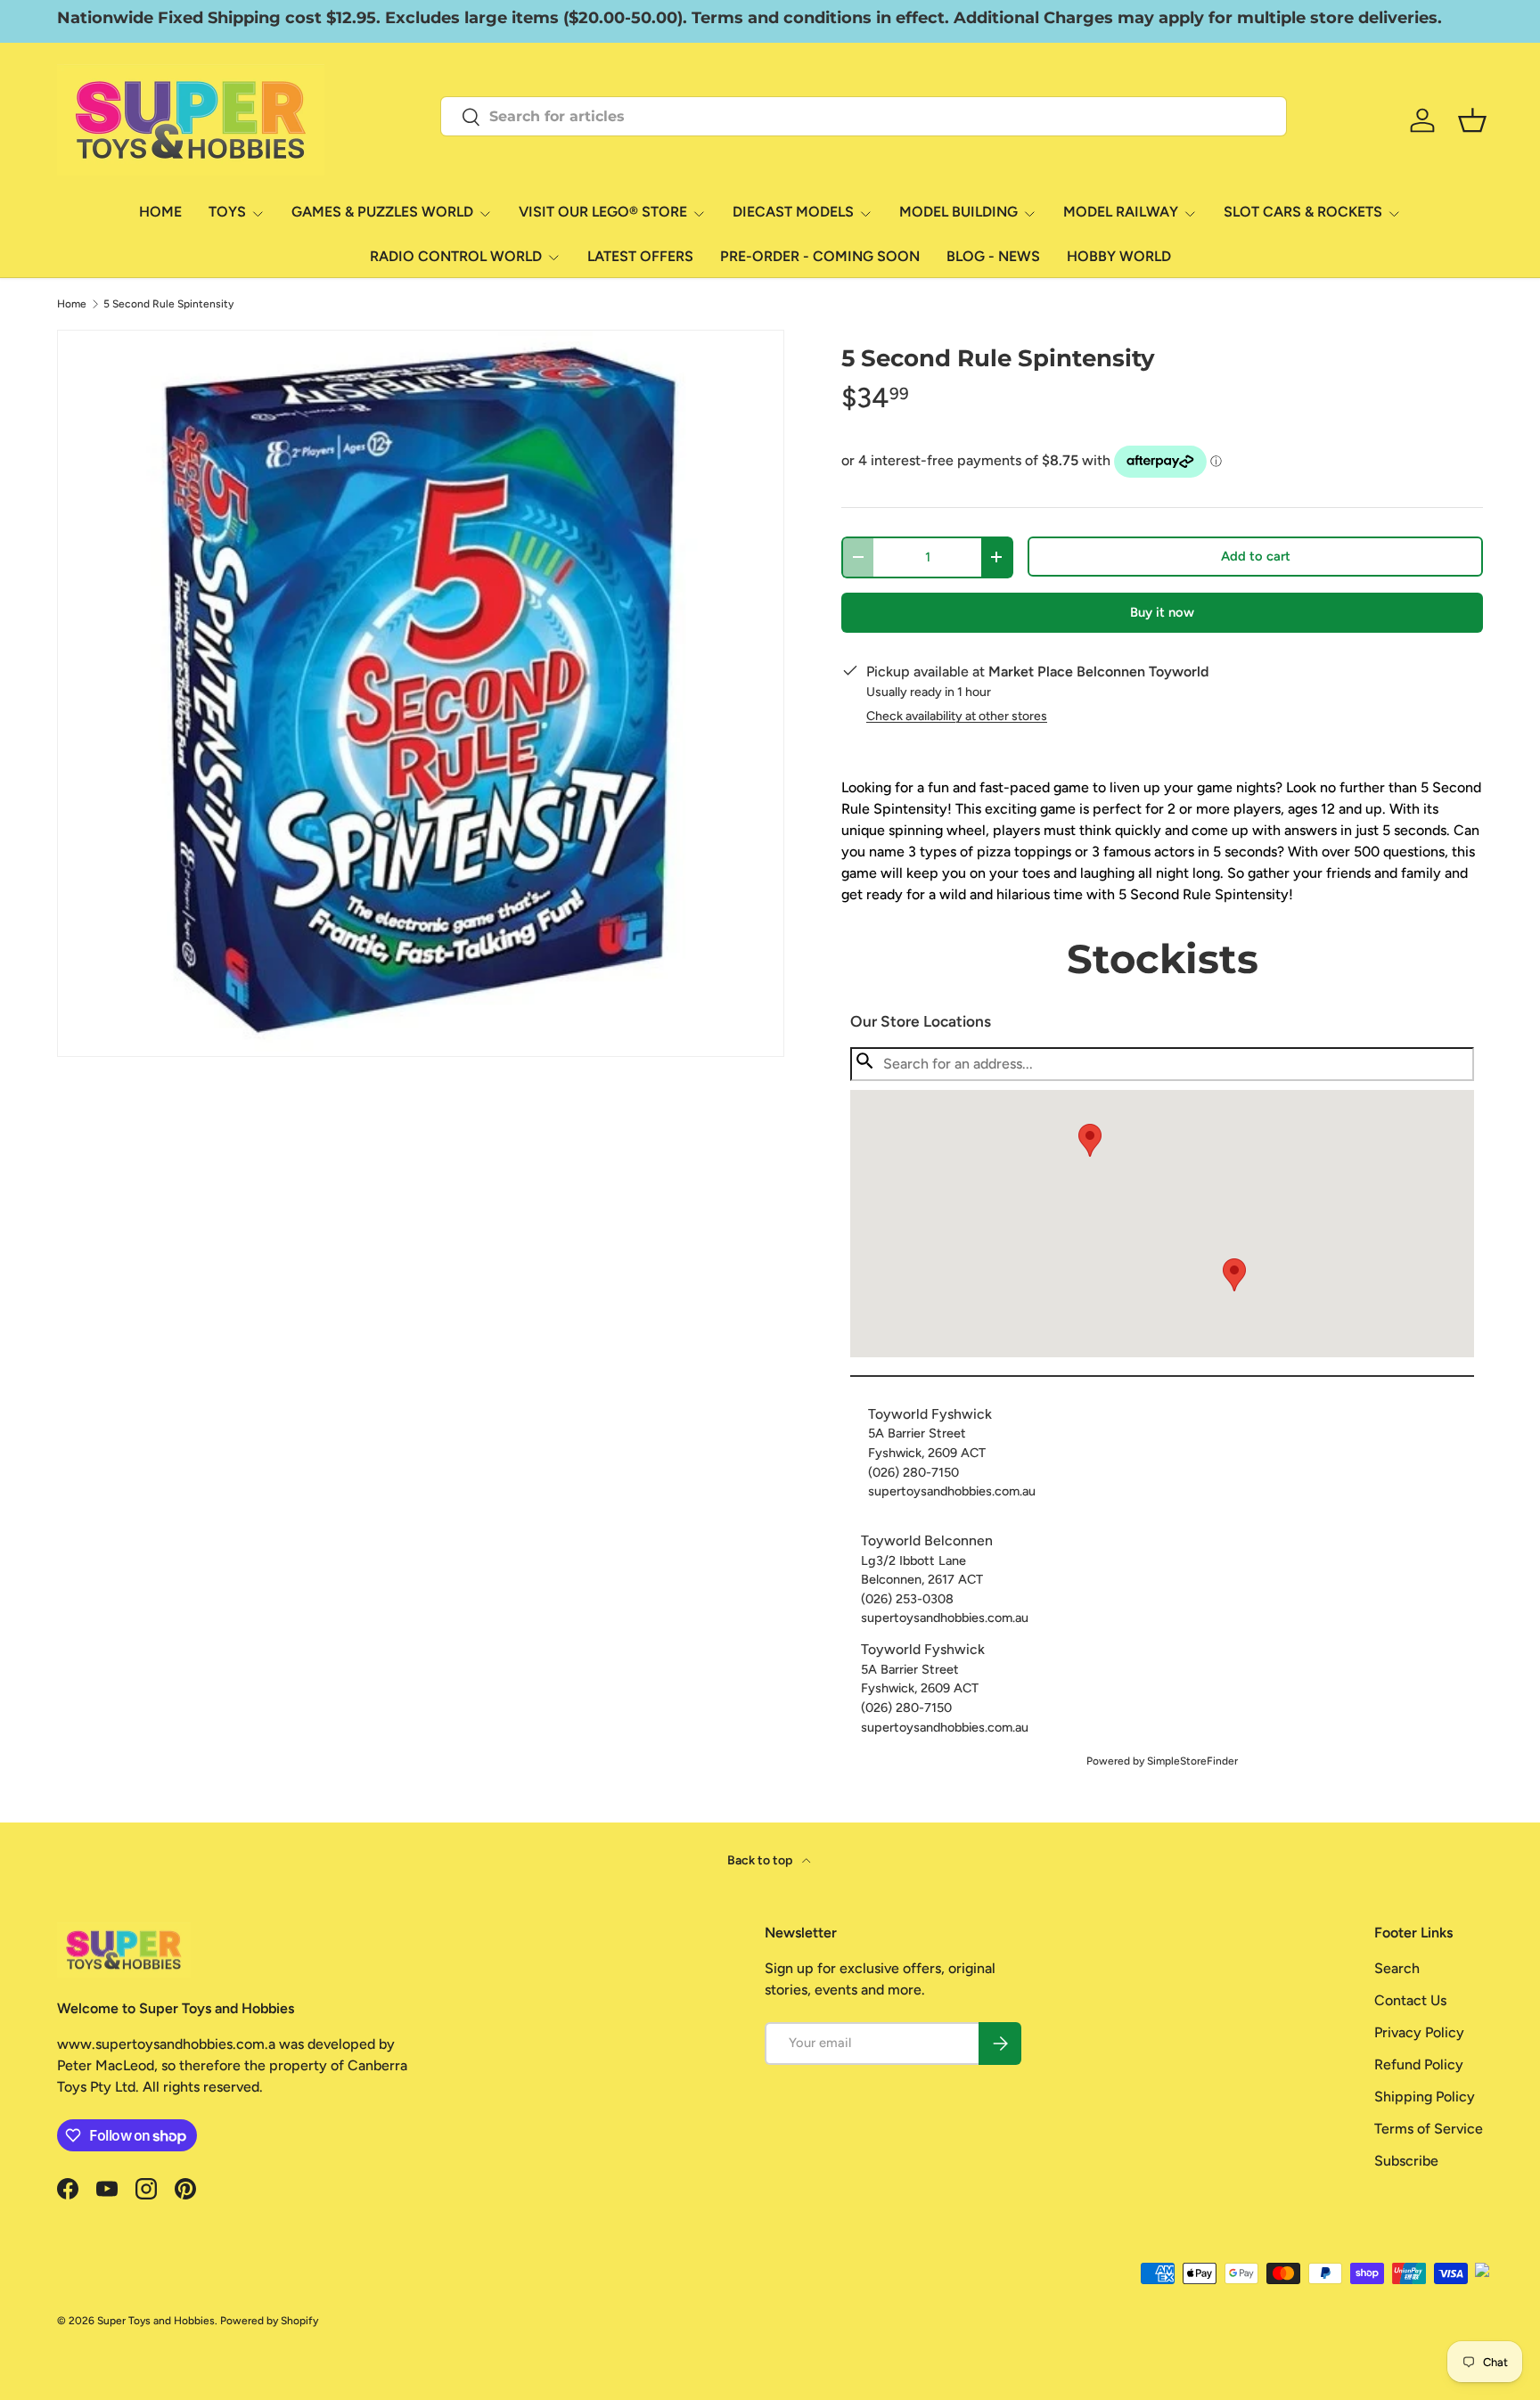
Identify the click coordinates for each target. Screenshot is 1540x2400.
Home (72, 304)
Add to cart (1256, 556)
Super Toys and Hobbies (156, 2321)
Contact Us (1410, 2000)
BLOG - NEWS (993, 256)
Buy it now (1162, 612)
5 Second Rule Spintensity (168, 304)
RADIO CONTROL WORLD (456, 256)
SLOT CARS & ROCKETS (1303, 212)
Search (1397, 1968)
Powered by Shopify (269, 2321)
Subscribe (1406, 2161)
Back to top (761, 1860)
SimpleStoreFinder (1192, 1761)
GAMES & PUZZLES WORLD (382, 212)
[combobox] (864, 116)
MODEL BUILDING (958, 212)
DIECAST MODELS (793, 212)
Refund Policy (1419, 2064)
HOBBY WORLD (1119, 256)
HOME (160, 212)
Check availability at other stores (957, 716)
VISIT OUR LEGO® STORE (603, 212)
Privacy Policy (1419, 2032)
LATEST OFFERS (640, 256)
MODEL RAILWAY (1121, 212)
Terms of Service (1429, 2129)
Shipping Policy (1425, 2097)
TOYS (227, 212)
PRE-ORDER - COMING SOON (820, 256)
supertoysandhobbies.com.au (952, 1491)
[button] (1234, 1275)
